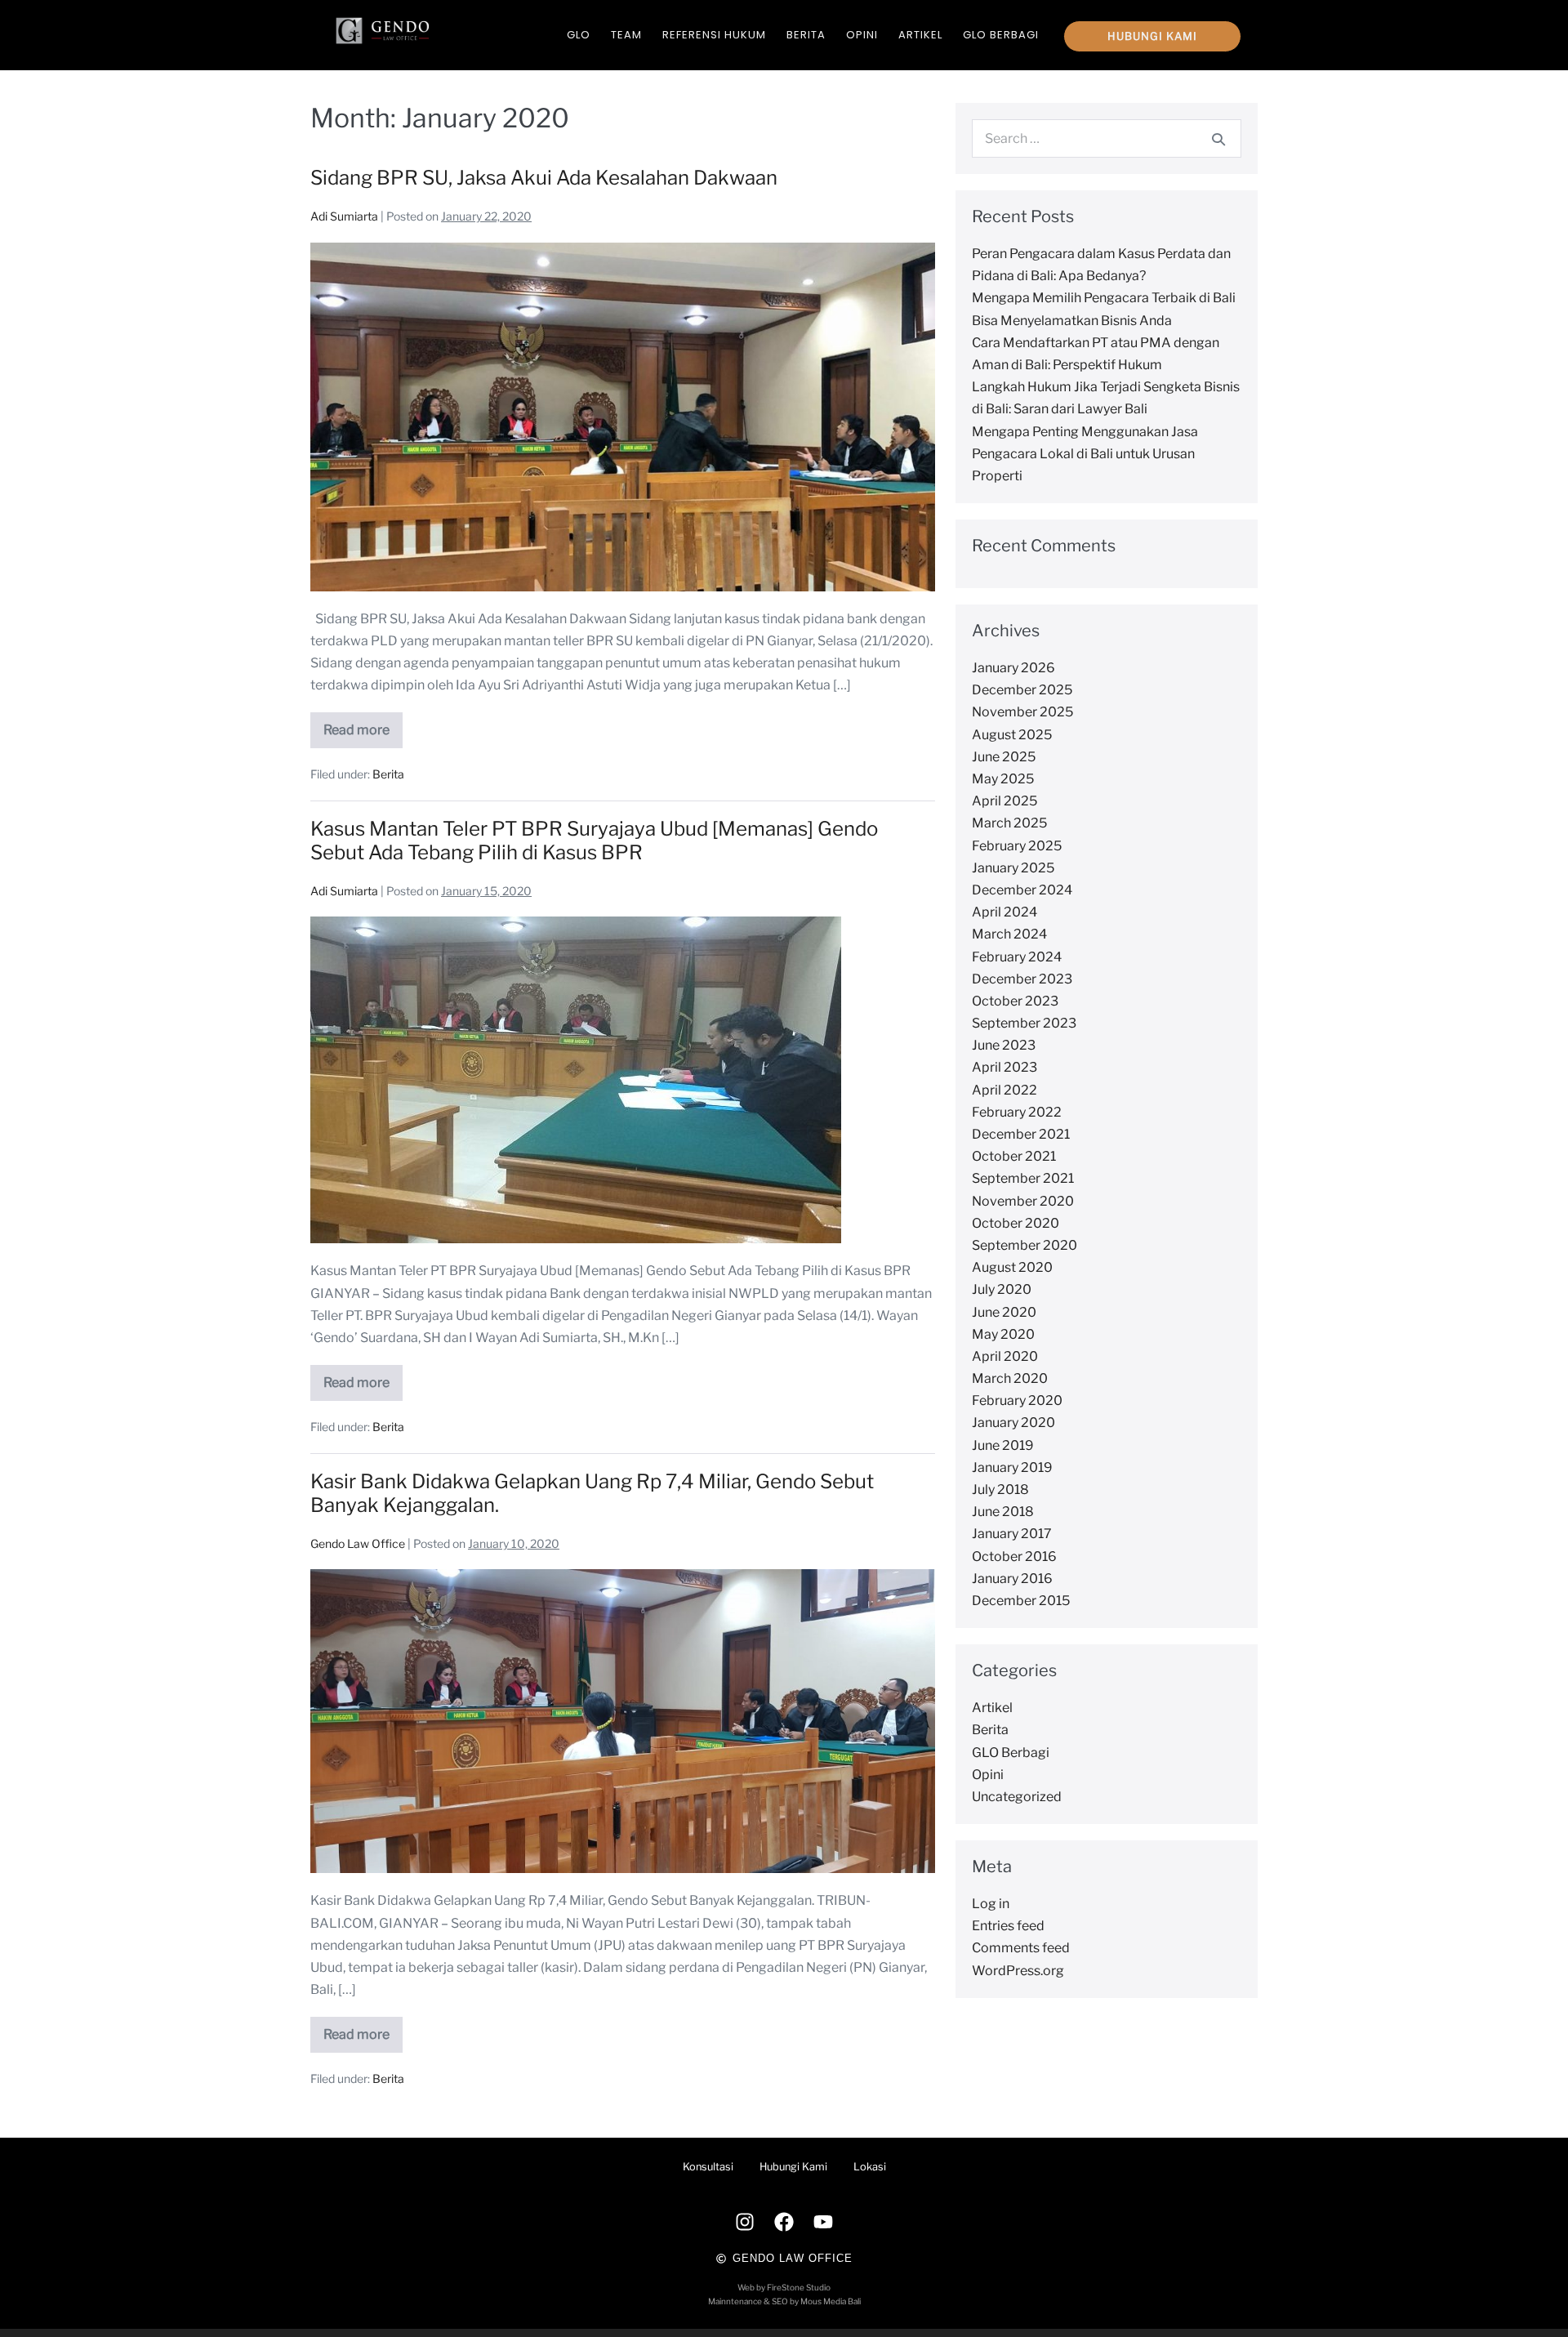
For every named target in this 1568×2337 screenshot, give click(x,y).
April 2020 (1005, 1356)
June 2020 (1004, 1312)
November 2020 (1023, 1201)
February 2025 (1017, 846)
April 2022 (1004, 1090)
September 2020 (1025, 1245)
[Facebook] (784, 2222)
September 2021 (1023, 1178)
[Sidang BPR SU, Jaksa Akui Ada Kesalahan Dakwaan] (623, 417)
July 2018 (1000, 1490)
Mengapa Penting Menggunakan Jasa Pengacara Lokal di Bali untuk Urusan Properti (1085, 454)
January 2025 (1013, 868)
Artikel (920, 35)
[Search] (1218, 139)
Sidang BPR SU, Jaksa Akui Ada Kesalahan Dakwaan (544, 178)
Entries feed (1008, 1926)
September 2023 (1024, 1023)
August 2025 (1012, 735)
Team (626, 35)
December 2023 (1022, 979)
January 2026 (1013, 668)
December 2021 (1021, 1134)
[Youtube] (823, 2222)
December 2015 (1021, 1601)
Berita (806, 35)
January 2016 (1012, 1579)
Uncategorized (1017, 1797)
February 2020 (1017, 1400)
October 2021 (1014, 1156)
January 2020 (1013, 1423)
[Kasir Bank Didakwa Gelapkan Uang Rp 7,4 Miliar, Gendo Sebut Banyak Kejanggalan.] (623, 1721)
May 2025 (1003, 779)
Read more (363, 725)
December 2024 (1022, 890)
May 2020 (1003, 1334)
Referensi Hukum (714, 35)
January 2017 (1012, 1534)
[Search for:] (1107, 138)
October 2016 (1014, 1557)
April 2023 (1004, 1067)
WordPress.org (1018, 1971)
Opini (862, 35)
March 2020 (1010, 1378)
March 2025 (1009, 823)
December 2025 (1022, 690)
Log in (991, 1904)
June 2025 (1004, 757)
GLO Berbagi (1001, 35)
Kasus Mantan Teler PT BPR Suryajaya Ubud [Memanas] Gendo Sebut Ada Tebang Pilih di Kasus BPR (594, 841)
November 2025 (1022, 712)
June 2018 (1003, 1512)
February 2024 (1017, 957)
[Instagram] (745, 2222)
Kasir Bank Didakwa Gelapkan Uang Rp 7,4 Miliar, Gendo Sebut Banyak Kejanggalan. (592, 1493)
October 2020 (1016, 1223)
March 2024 (1009, 934)
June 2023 (1004, 1045)
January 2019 (1012, 1467)
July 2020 (1002, 1289)
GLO (579, 35)
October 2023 (1015, 1001)
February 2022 (1017, 1112)
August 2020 (1012, 1267)
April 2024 (1004, 912)
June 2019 (1003, 1445)
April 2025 (1004, 801)
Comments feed (1021, 1948)
